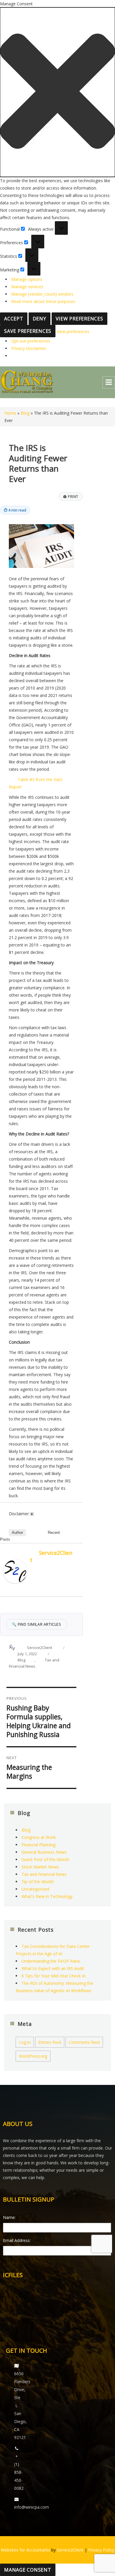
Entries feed (50, 2042)
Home (10, 413)
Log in (25, 2042)
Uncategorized (35, 1889)
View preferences (79, 319)
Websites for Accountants (26, 2550)
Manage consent (28, 2570)
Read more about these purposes (43, 301)
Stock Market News (40, 1867)
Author (17, 1533)
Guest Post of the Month (45, 1859)
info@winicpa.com (32, 2507)
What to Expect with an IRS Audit (53, 1968)
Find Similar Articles (37, 1624)
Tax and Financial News (44, 1874)
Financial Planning (38, 1845)
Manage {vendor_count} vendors (42, 294)
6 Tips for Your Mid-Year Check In (54, 1976)
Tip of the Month (38, 1882)
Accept (14, 319)
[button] (57, 92)
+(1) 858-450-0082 (19, 2472)
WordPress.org (33, 2056)
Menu (109, 382)
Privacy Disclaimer (29, 348)
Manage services (27, 287)
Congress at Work (39, 1837)
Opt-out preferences (31, 341)
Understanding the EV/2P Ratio (51, 1961)
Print (71, 496)
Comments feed (84, 2042)
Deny (40, 319)
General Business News (44, 1852)
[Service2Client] (15, 1571)
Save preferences (28, 331)
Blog (25, 413)
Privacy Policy (101, 2550)
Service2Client (40, 1648)
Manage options (27, 279)
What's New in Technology (47, 1896)
